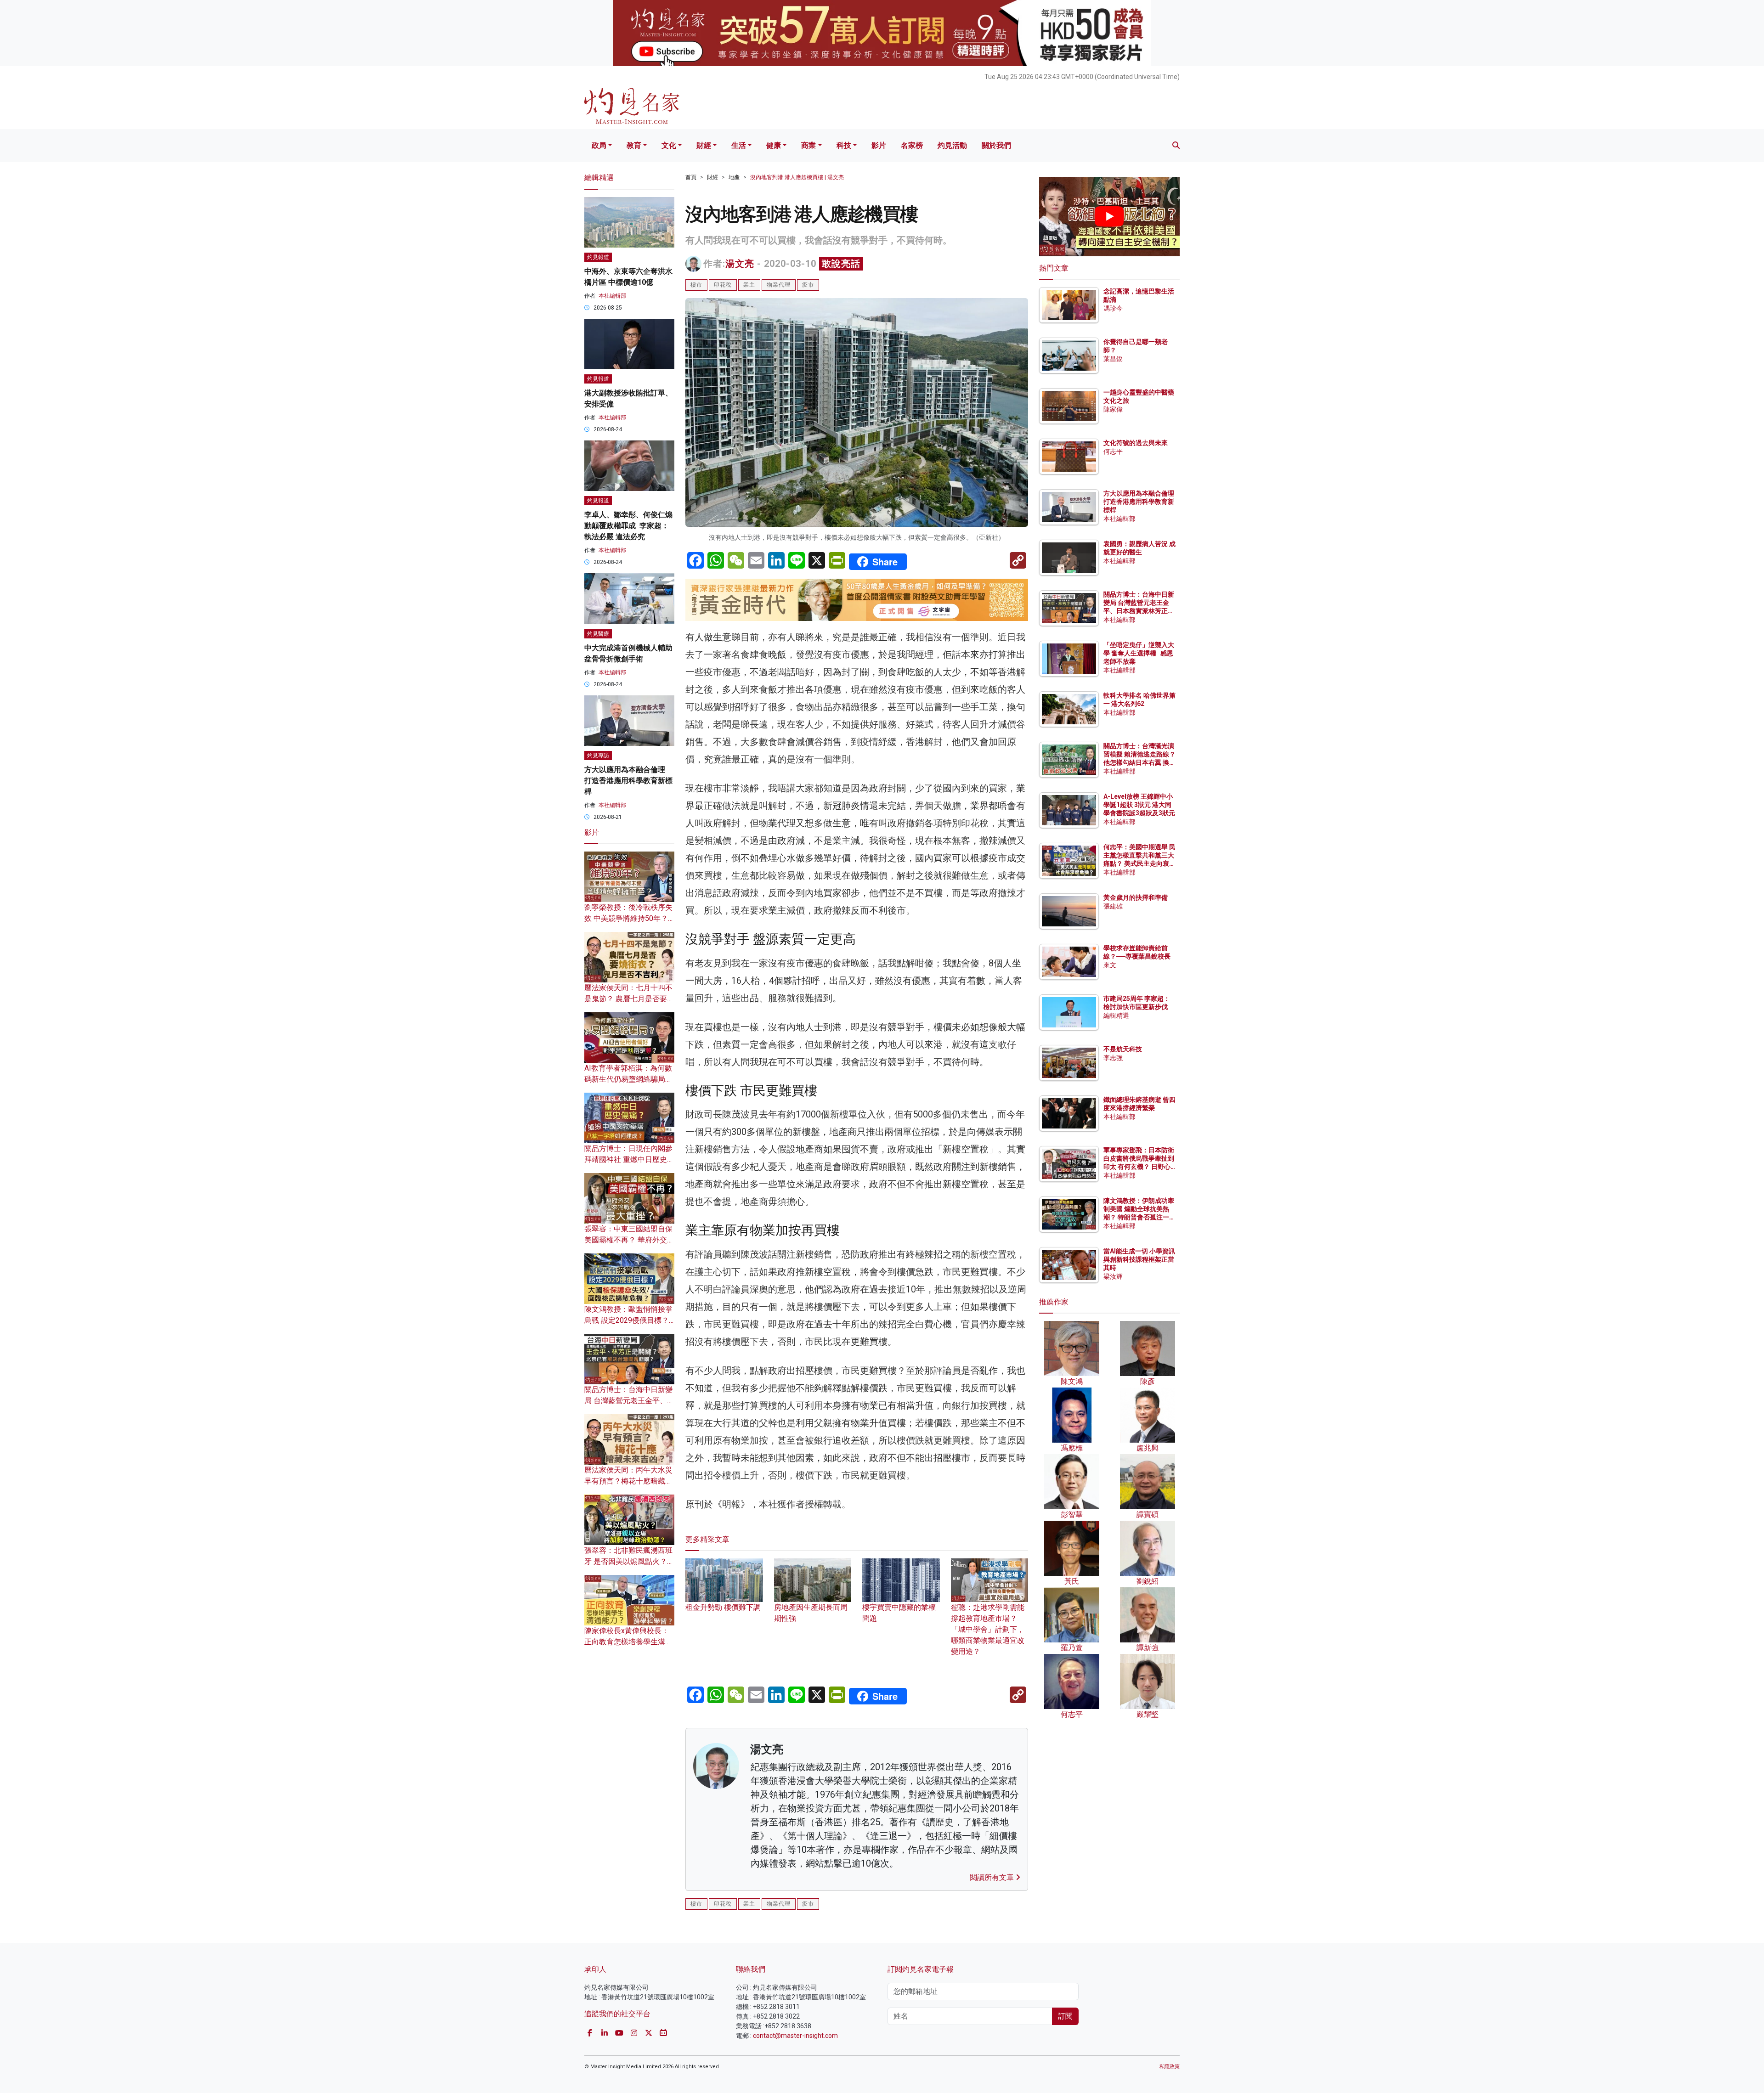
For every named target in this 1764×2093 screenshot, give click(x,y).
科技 (844, 145)
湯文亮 (740, 264)
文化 (669, 145)
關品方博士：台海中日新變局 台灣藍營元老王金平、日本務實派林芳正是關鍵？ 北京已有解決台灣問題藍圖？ (1139, 611)
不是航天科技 (1123, 1049)
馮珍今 (1113, 308)
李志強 (1113, 1058)
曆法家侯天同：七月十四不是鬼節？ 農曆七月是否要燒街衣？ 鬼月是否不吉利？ (629, 999)
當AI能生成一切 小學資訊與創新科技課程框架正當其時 (1139, 1259)
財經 (704, 145)
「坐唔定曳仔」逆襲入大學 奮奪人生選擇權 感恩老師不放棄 (1139, 653)
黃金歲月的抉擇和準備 (1136, 897)
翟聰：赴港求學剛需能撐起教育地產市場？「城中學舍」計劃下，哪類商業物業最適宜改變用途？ (988, 1629)
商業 (808, 145)
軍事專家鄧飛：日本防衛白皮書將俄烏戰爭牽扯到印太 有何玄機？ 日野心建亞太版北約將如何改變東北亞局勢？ (1139, 1167)
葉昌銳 (1113, 359)
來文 (1110, 965)
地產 (734, 177)
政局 (599, 145)
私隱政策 (1170, 2067)
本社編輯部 (612, 296)
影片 (879, 145)
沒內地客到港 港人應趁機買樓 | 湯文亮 (797, 177)
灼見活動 (952, 145)
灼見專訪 (598, 756)
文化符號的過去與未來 (1136, 443)
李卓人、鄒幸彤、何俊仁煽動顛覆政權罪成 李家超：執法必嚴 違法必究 (628, 526)
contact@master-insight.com (795, 2036)
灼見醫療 (598, 634)
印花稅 (723, 285)
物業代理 (779, 285)
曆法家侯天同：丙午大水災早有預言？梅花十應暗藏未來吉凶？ (628, 1481)
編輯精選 (1116, 1015)
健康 (774, 145)
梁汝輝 (1113, 1276)
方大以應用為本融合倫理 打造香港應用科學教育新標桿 (628, 781)
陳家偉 (1113, 409)
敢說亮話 (841, 264)
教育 (634, 145)
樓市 (696, 285)
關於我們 (996, 145)
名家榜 (912, 145)
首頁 (691, 177)
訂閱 (1065, 2016)
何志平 (1113, 451)
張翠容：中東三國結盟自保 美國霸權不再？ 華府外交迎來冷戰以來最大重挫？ (629, 1240)
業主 (749, 285)
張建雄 (1113, 906)
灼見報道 (598, 257)
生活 (739, 145)
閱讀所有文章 (993, 1877)
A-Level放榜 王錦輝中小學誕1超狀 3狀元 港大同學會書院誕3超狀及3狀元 (1139, 805)
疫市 (808, 285)
